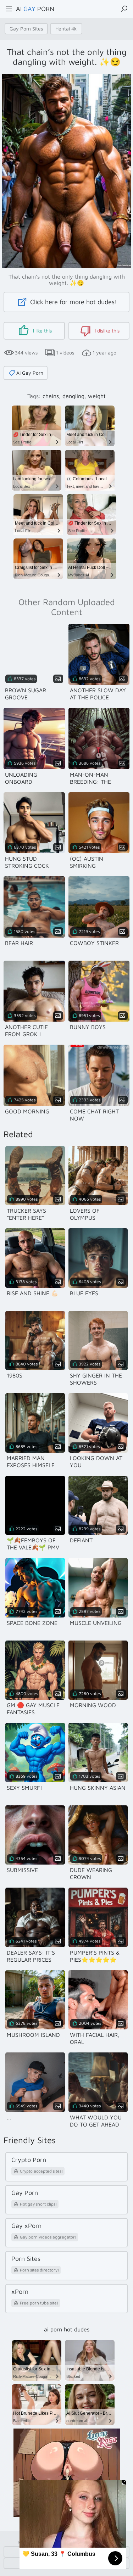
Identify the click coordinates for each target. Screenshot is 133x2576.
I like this (42, 331)
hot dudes (77, 2329)
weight (97, 396)
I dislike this (106, 331)
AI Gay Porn (30, 373)
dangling (73, 396)
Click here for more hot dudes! (73, 302)
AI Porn (35, 9)
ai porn (53, 2329)
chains (51, 396)
